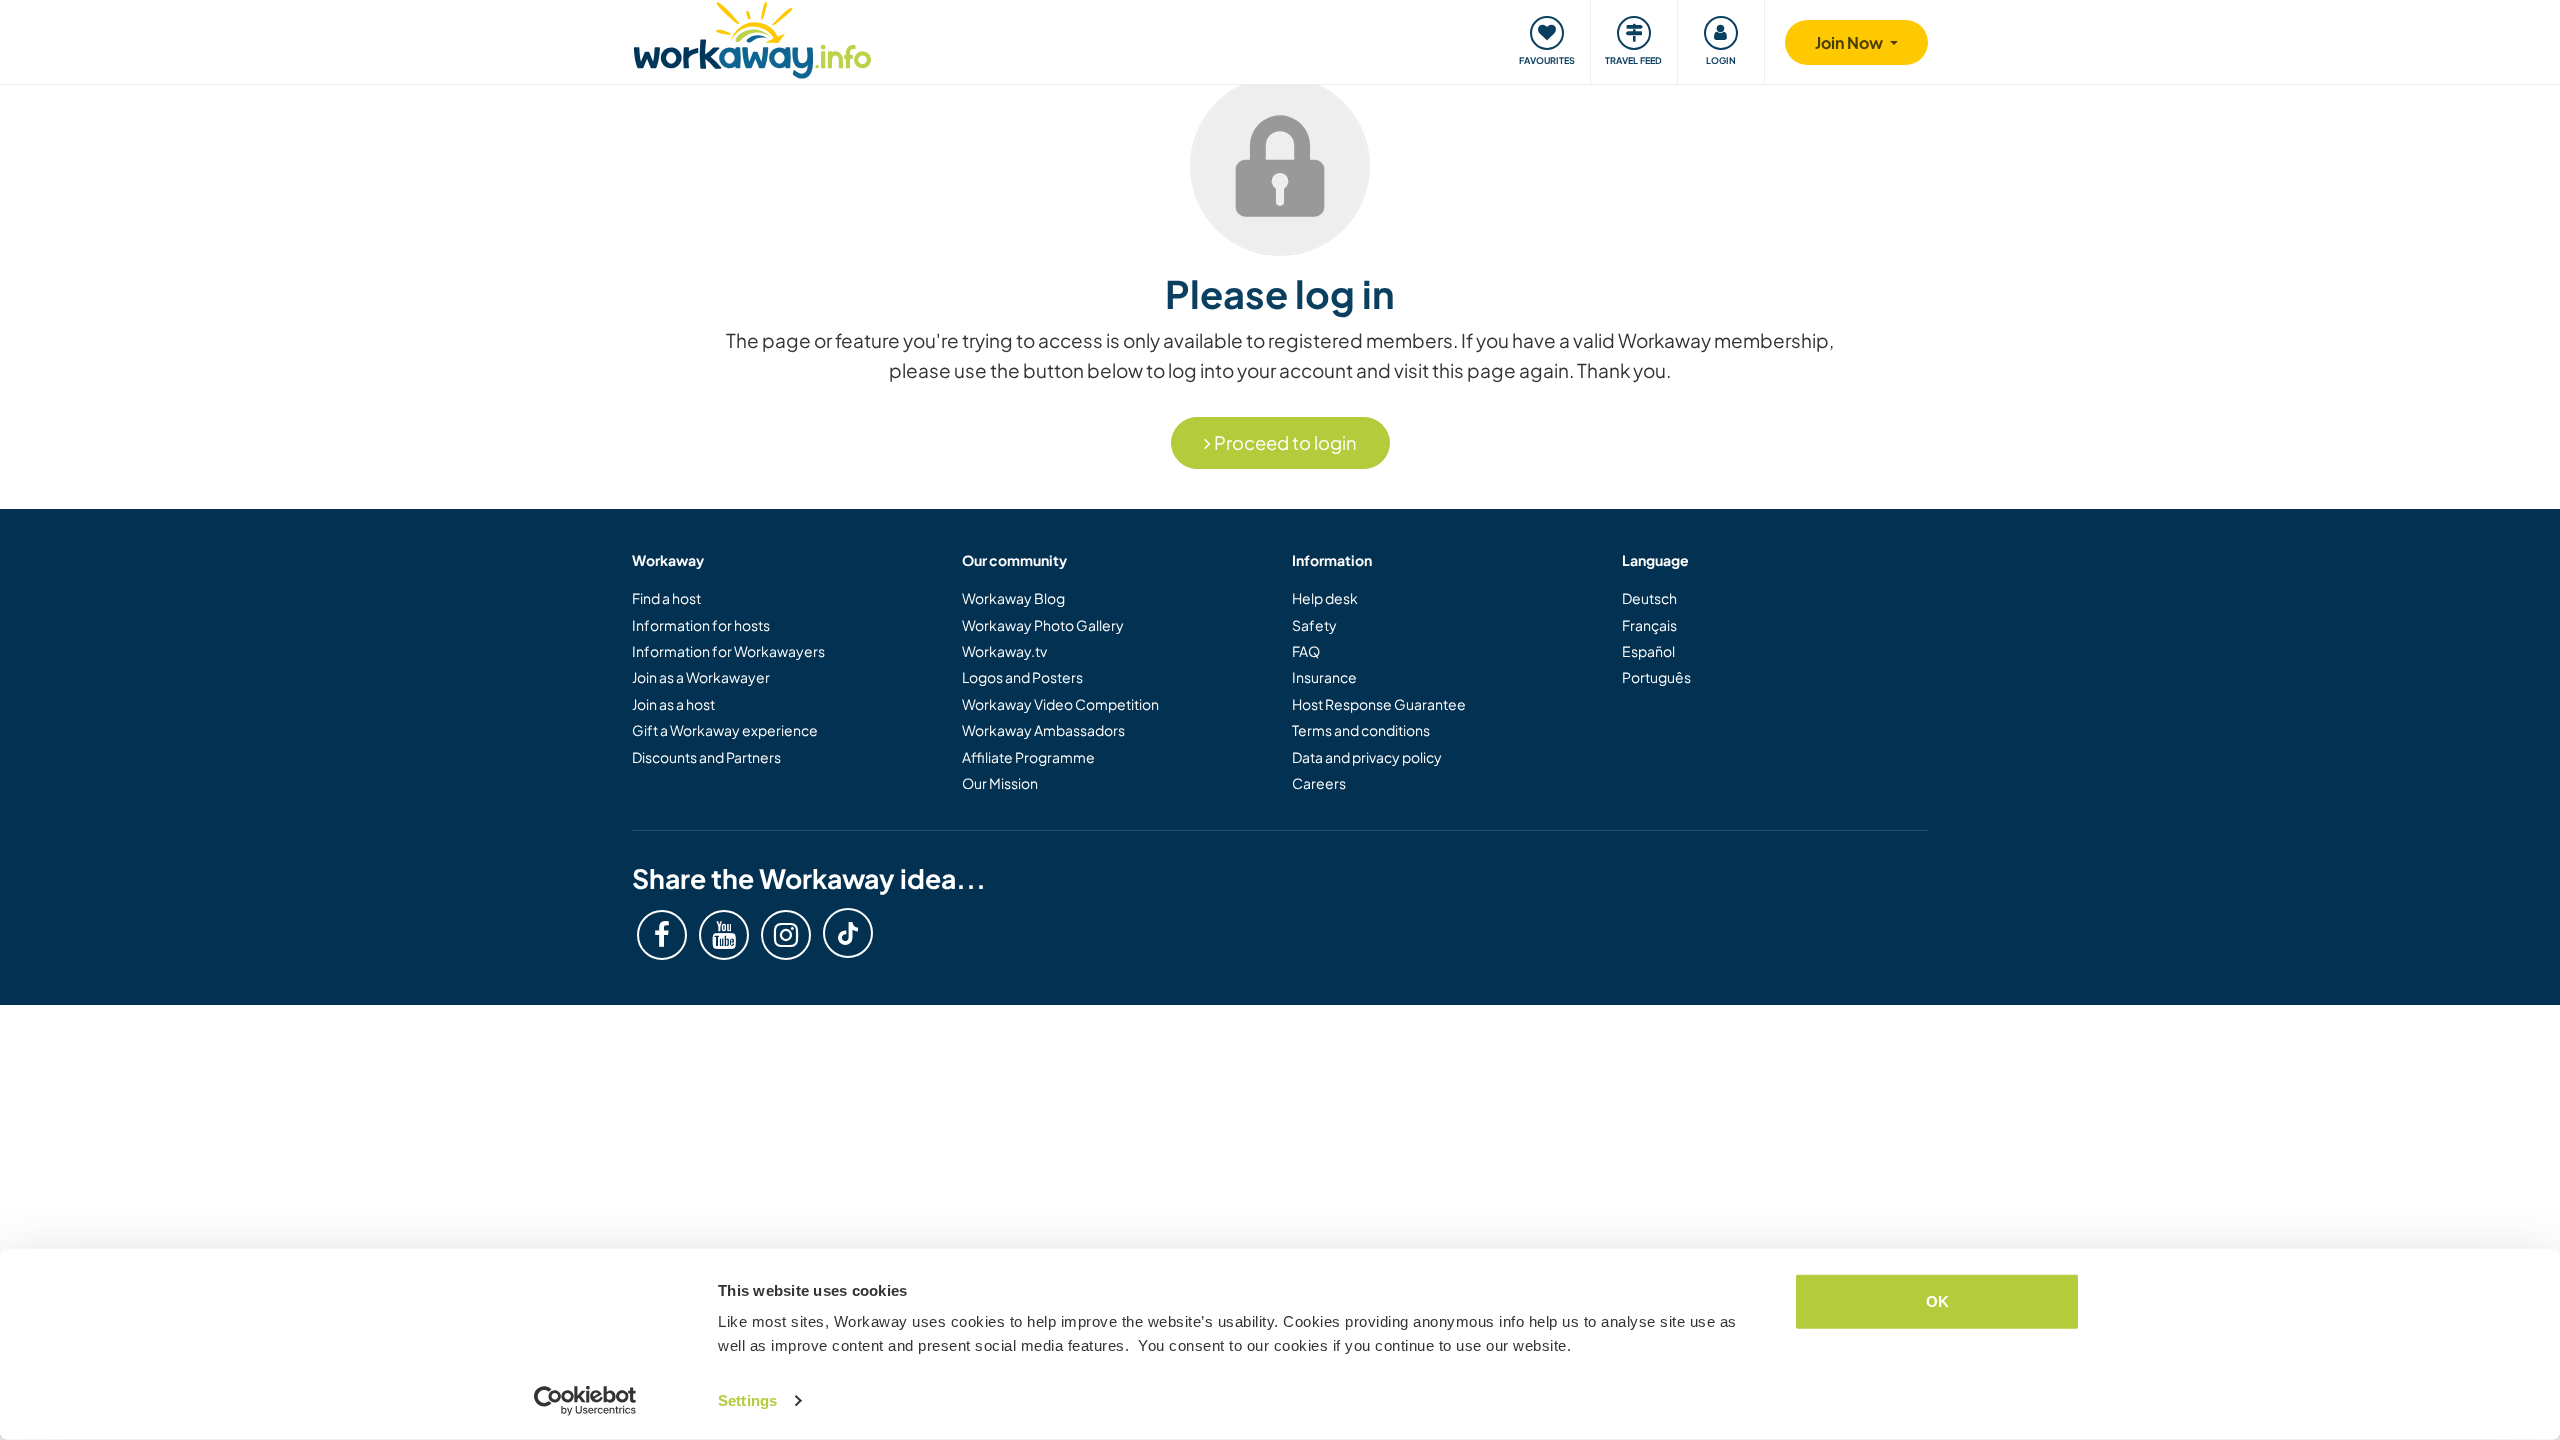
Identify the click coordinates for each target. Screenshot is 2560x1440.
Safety (1314, 625)
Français (1649, 625)
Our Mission (1000, 783)
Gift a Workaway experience (725, 730)
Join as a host (673, 704)
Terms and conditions (1361, 730)
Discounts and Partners (706, 757)
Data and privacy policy (1367, 757)
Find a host (666, 598)
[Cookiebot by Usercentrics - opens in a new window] (585, 1401)
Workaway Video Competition (1060, 704)
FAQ (1306, 651)
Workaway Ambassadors (1043, 730)
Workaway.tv (1004, 651)
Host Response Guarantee (1379, 704)
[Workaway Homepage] (752, 37)
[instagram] (786, 935)
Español (1648, 651)
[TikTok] (848, 933)
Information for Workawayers (728, 651)
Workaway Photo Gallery (1043, 625)
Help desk (1325, 598)
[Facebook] (662, 935)
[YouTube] (724, 935)
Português (1656, 677)
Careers (1319, 783)
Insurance (1324, 677)
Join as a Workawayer (701, 677)
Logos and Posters (1022, 677)
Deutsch (1649, 598)
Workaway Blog (1013, 598)
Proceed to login (1284, 442)
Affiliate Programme (1028, 757)
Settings (747, 1400)
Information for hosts (701, 625)
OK (1937, 1301)
